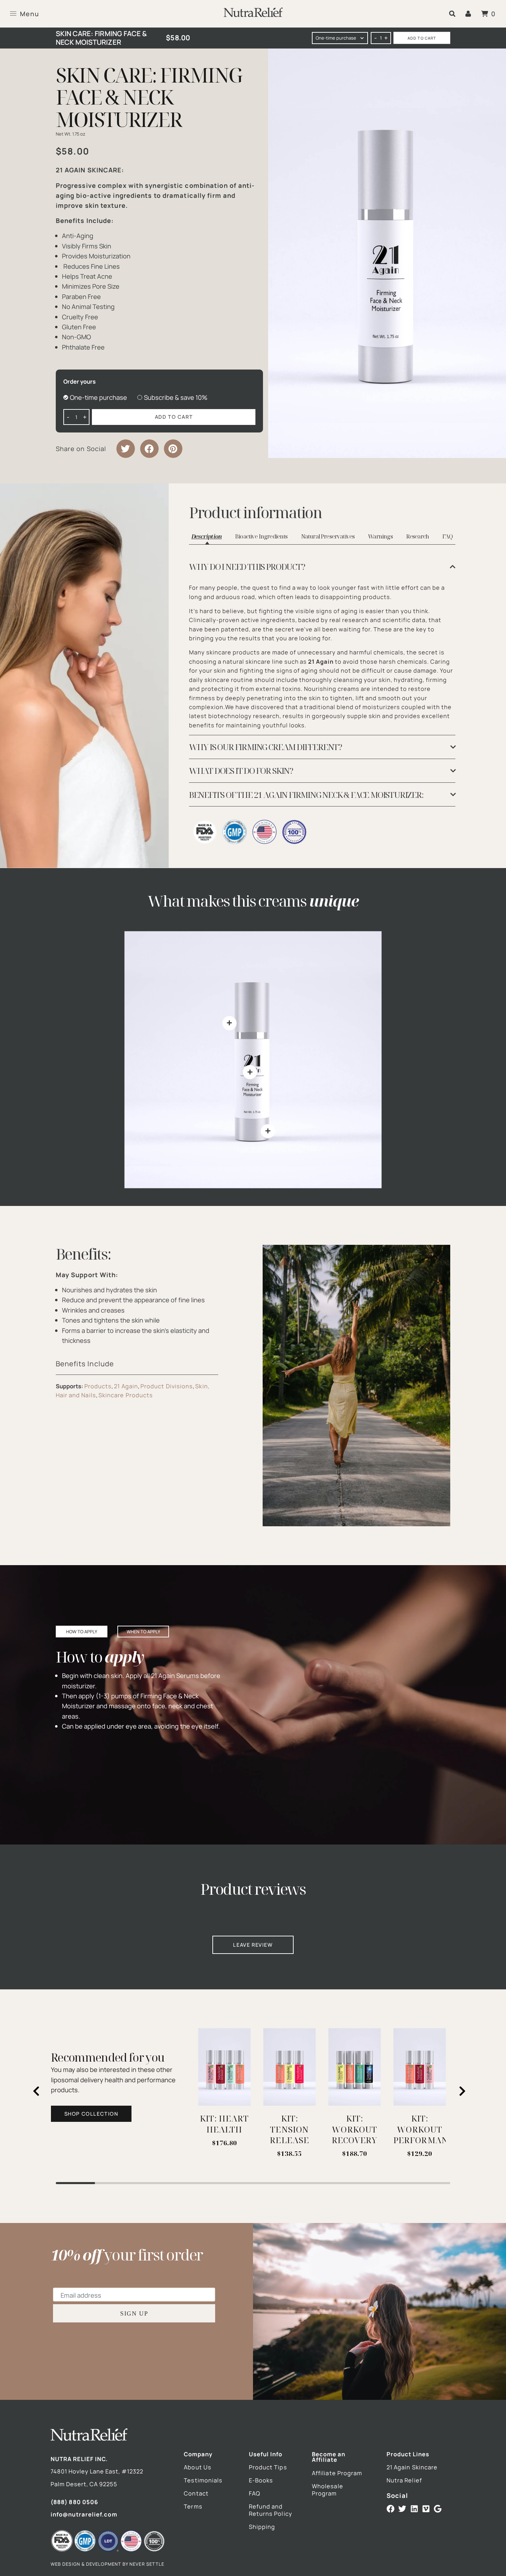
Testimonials (203, 2480)
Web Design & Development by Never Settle (107, 2564)
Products (98, 1386)
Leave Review (253, 1945)
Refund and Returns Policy (271, 2510)
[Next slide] (463, 2091)
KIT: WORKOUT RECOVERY (355, 2129)
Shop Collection (91, 2114)
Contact (196, 2493)
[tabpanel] (322, 676)
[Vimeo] (426, 2509)
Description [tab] (207, 536)
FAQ (255, 2493)
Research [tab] (418, 536)
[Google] (438, 2509)
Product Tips (268, 2467)
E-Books (261, 2480)
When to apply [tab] (143, 1632)
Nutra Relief (404, 2480)
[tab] (322, 567)
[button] (452, 14)
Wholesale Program (328, 2490)
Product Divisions (167, 1386)
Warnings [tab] (380, 536)
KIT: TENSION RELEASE (289, 2129)
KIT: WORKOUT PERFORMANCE (426, 2129)
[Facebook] (391, 2509)
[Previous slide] (36, 2091)
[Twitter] (402, 2509)
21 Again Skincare (412, 2467)
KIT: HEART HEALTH (225, 2124)
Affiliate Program (337, 2473)
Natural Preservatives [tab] (328, 536)
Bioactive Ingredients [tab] (261, 536)
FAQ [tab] (448, 536)
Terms (193, 2506)
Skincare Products (126, 1395)
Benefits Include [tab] (85, 1364)
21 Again (126, 1386)
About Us (198, 2467)
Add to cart (422, 38)
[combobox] (340, 38)
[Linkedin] (414, 2509)
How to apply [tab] (82, 1632)
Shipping (262, 2527)
